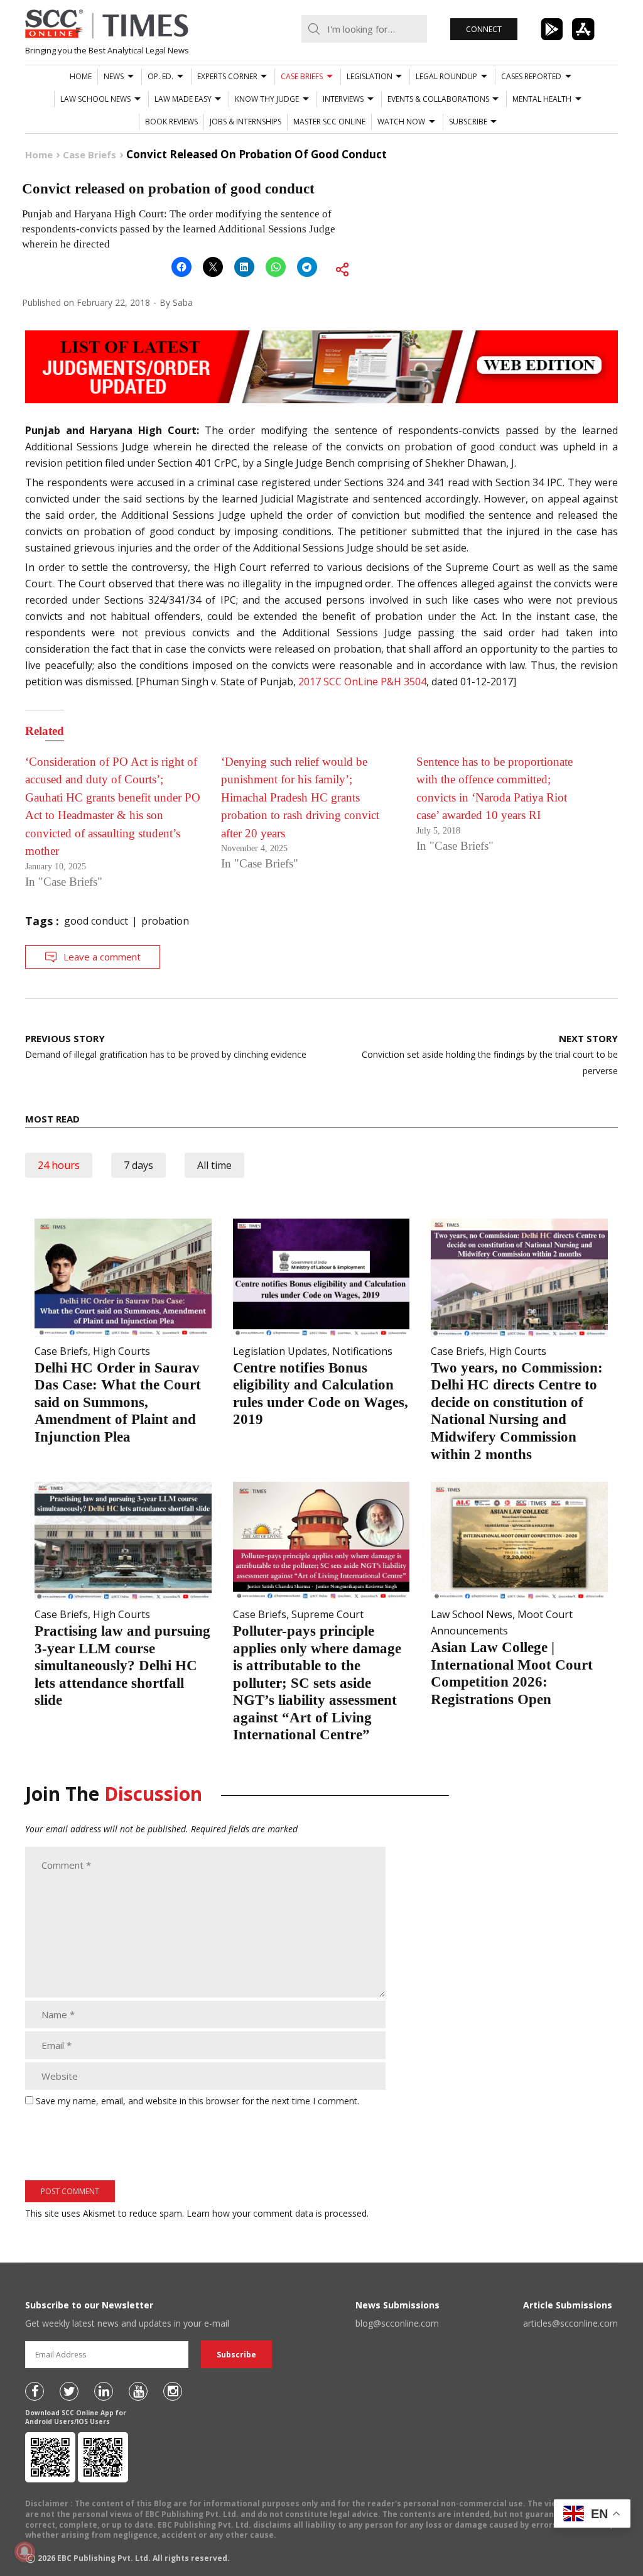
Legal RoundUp (446, 76)
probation (165, 921)
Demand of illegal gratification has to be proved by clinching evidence (166, 1046)
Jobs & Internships (246, 122)
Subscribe (468, 122)
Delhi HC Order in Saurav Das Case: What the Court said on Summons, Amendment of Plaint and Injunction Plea (118, 1402)
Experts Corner (227, 76)
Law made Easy (183, 99)
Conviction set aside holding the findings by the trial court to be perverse (490, 1054)
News (114, 76)
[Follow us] (35, 2391)
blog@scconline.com (397, 2323)
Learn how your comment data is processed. (278, 2213)
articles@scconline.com (570, 2323)
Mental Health (542, 99)
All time (214, 1165)
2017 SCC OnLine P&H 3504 (362, 682)
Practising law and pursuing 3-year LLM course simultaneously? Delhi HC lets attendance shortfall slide (122, 1666)
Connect (484, 29)
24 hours (59, 1165)
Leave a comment (102, 957)
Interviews (343, 99)
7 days (138, 1165)
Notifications (362, 1351)
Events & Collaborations (438, 99)
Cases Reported (531, 76)
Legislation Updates (280, 1351)
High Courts (122, 1351)
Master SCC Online (329, 122)
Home (81, 76)
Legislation (370, 76)
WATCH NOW (401, 122)
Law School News (95, 99)
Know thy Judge (267, 99)
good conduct (96, 921)
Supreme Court (327, 1614)
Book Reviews (171, 122)
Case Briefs (302, 76)
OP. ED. (160, 76)
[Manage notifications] (24, 2552)
